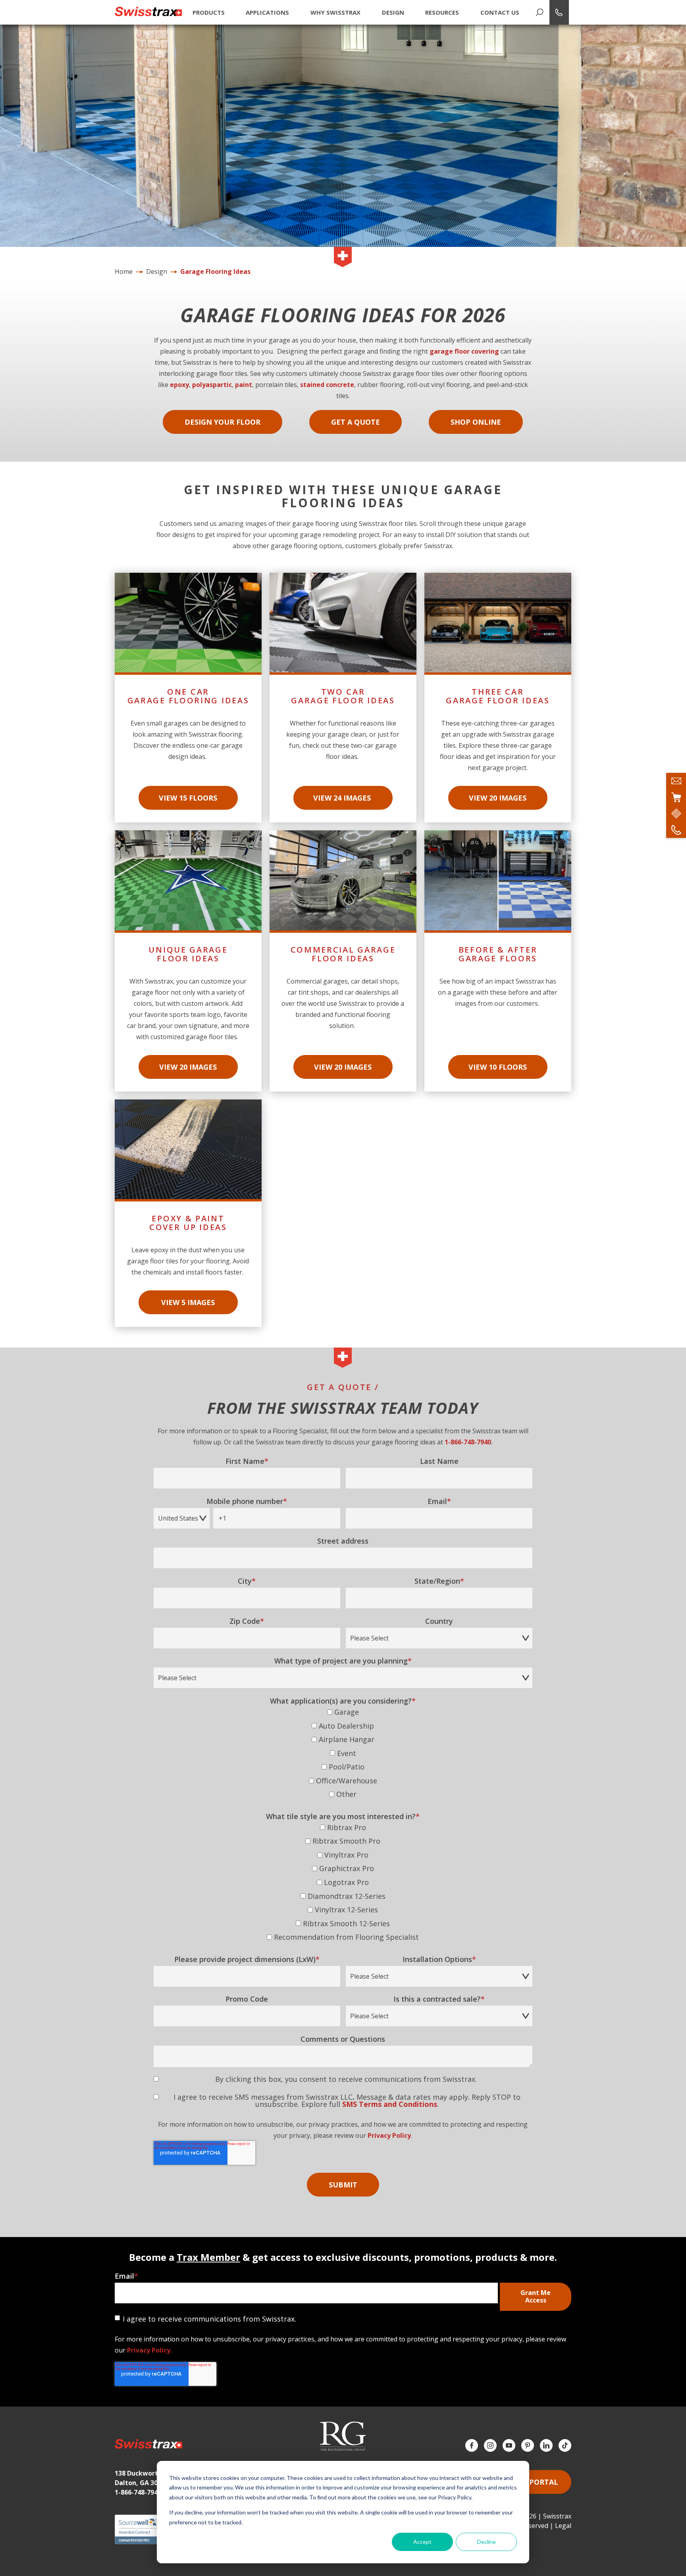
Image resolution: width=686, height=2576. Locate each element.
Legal (563, 2526)
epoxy (179, 385)
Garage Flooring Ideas (215, 271)
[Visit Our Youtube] (509, 2445)
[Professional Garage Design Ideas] (343, 961)
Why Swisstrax (335, 12)
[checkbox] (343, 1755)
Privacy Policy (389, 2135)
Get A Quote (356, 422)
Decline (487, 2542)
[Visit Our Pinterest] (528, 2445)
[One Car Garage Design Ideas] (188, 698)
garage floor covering (464, 351)
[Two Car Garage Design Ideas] (343, 698)
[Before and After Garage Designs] (498, 961)
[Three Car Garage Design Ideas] (498, 698)
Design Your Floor (223, 422)
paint (244, 385)
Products (209, 12)
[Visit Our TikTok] (565, 2445)
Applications (267, 12)
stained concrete (327, 385)
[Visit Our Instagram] (490, 2445)
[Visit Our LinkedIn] (546, 2445)
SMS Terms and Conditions (390, 2104)
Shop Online (476, 422)
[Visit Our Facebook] (472, 2445)
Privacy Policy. (149, 2350)
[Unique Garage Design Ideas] (188, 961)
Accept (422, 2542)
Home (124, 271)
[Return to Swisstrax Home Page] (148, 12)
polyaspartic (212, 385)
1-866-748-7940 (468, 1442)
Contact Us (500, 12)
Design (393, 12)
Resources (442, 12)
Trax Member (208, 2257)
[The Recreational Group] (343, 2436)
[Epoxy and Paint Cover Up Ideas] (188, 1213)
